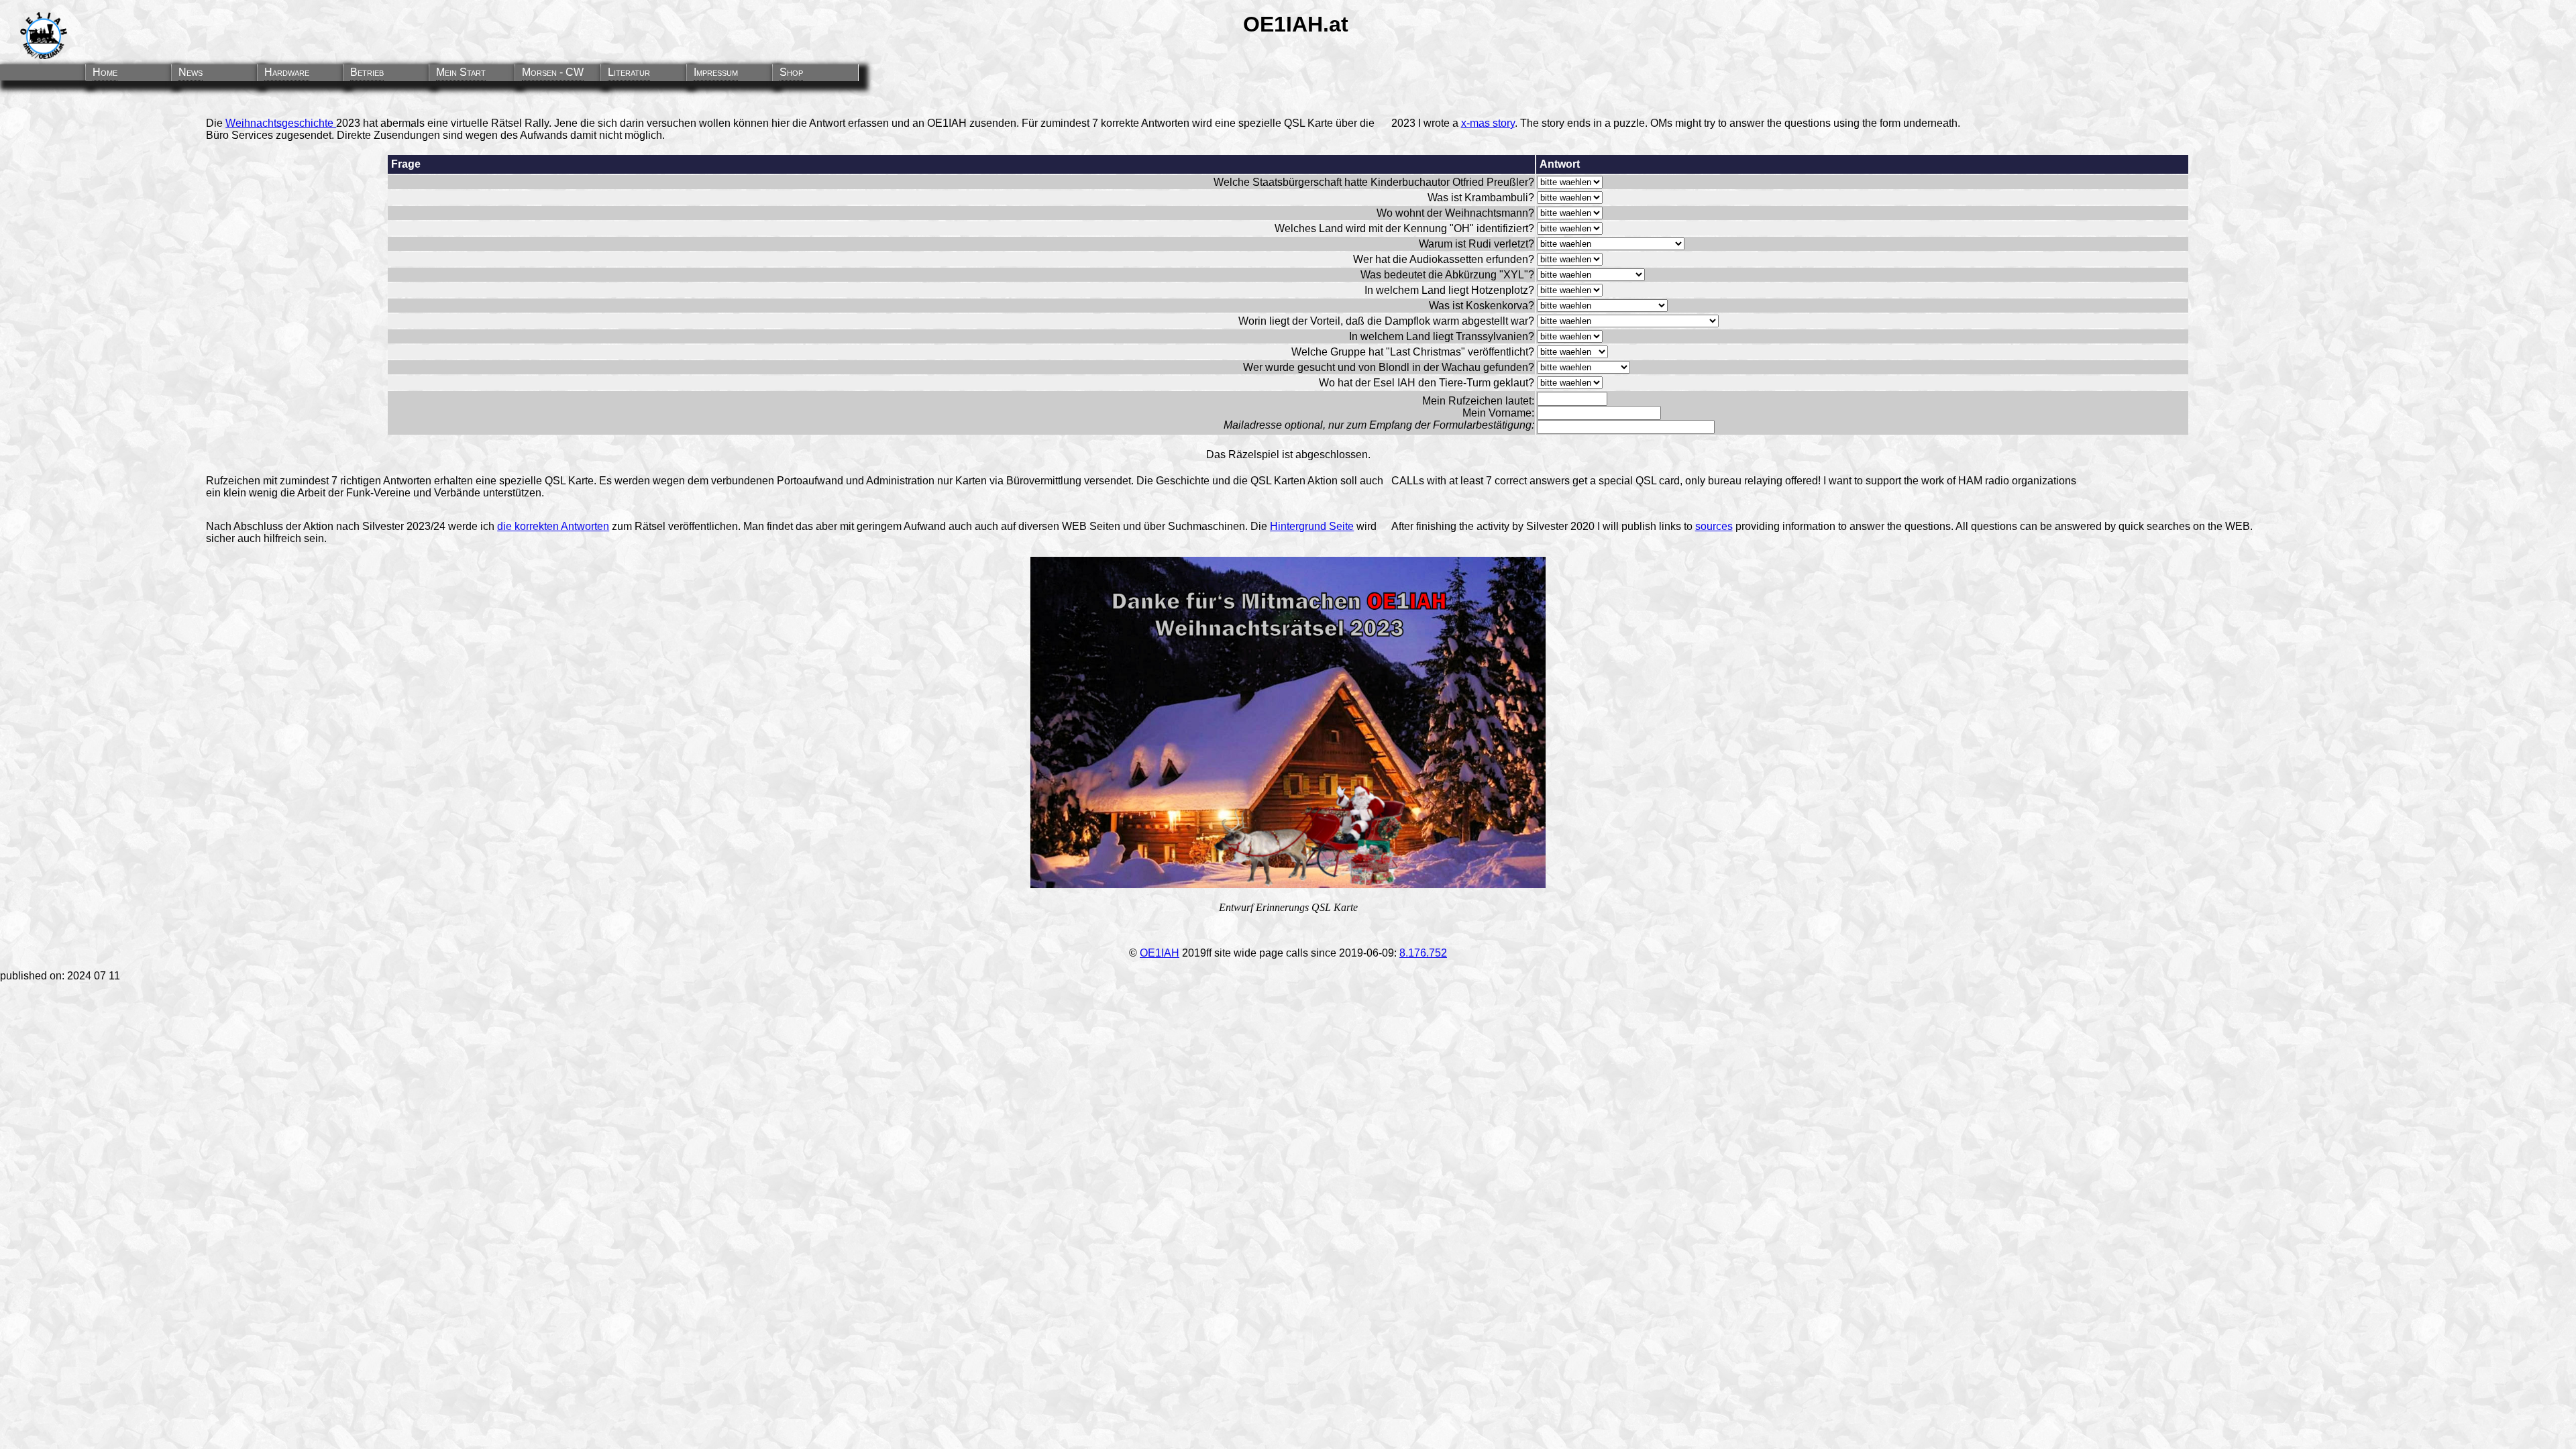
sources (1714, 526)
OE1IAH (1160, 953)
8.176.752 (1423, 953)
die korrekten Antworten (553, 526)
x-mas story (1488, 123)
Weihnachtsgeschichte (281, 123)
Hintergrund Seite (1312, 526)
